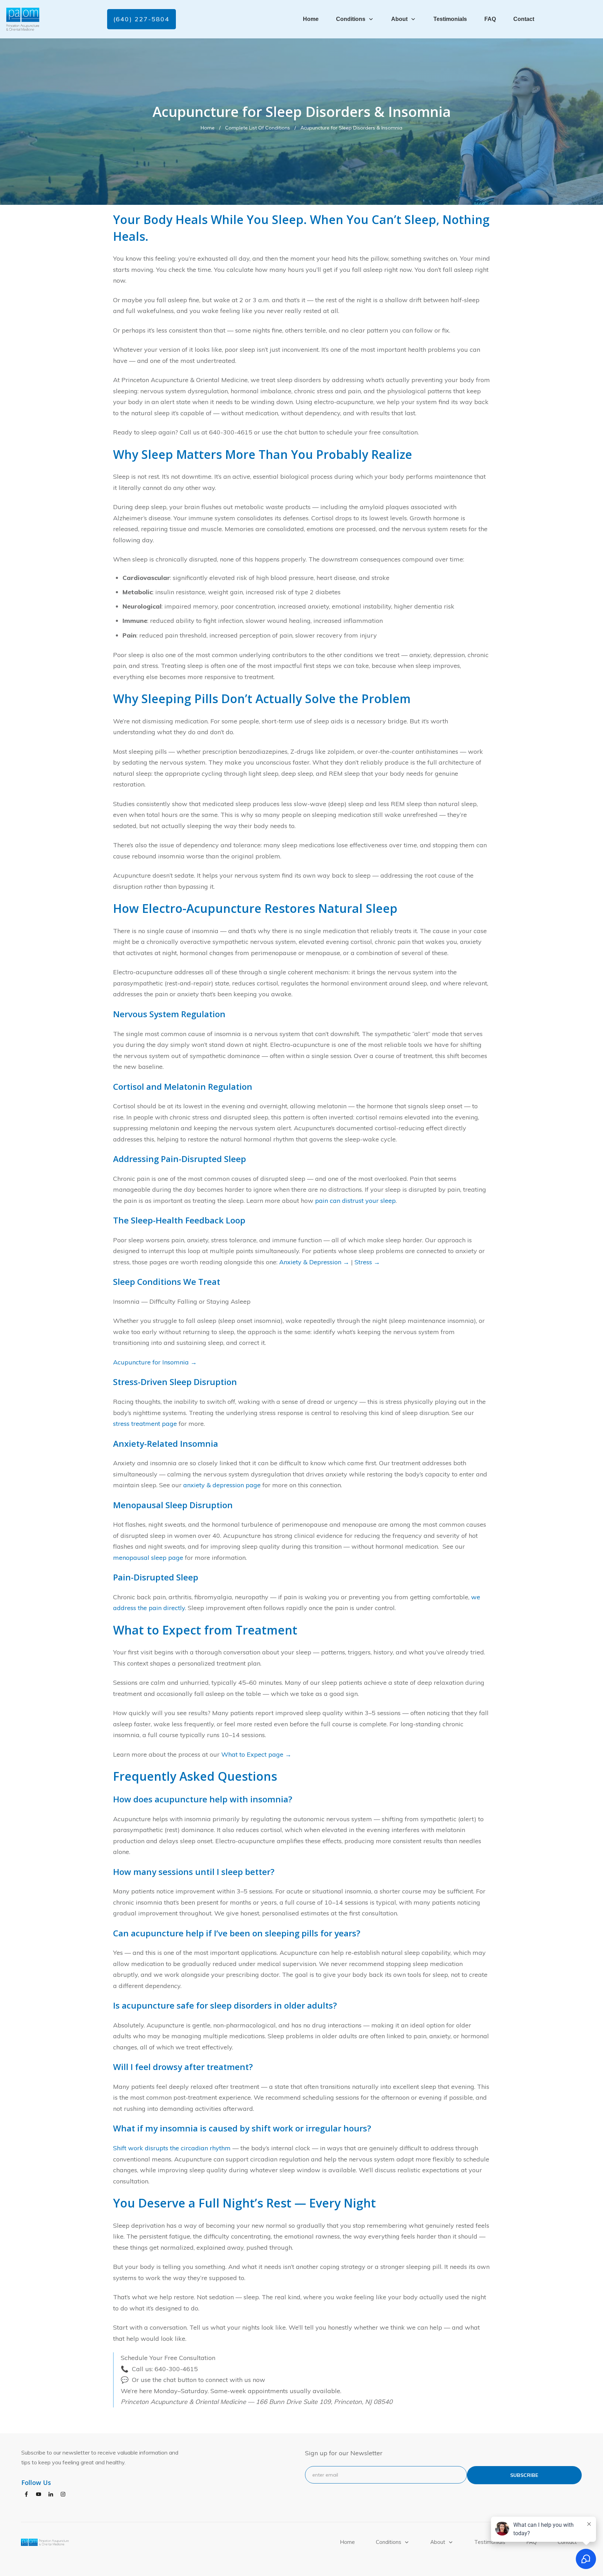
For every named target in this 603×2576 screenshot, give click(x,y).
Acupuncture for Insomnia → (155, 1362)
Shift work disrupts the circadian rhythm (172, 2148)
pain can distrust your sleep (355, 1201)
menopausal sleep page (148, 1558)
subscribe (524, 2475)
